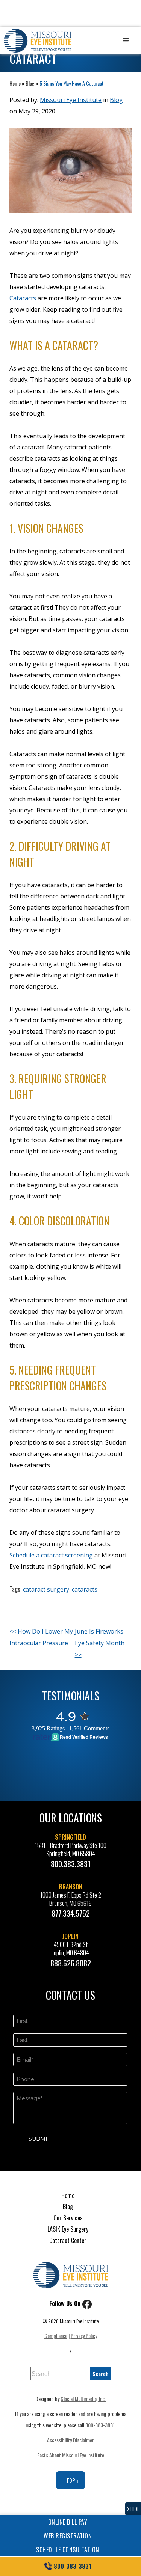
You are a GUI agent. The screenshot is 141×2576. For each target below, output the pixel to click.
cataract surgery (46, 1589)
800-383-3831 (100, 2425)
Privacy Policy (84, 2336)
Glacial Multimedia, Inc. (83, 2399)
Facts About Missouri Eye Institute (71, 2455)
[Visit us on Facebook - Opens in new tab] (87, 2303)
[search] (101, 2373)
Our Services (68, 2218)
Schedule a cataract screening (51, 1555)
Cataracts (23, 298)
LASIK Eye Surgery (68, 2229)
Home (15, 83)
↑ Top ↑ (71, 2480)
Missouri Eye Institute (71, 100)
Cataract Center (68, 2240)
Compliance (56, 2336)
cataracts (85, 1589)
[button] (126, 41)
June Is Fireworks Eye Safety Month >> (100, 1643)
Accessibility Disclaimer (70, 2440)
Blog (30, 83)
